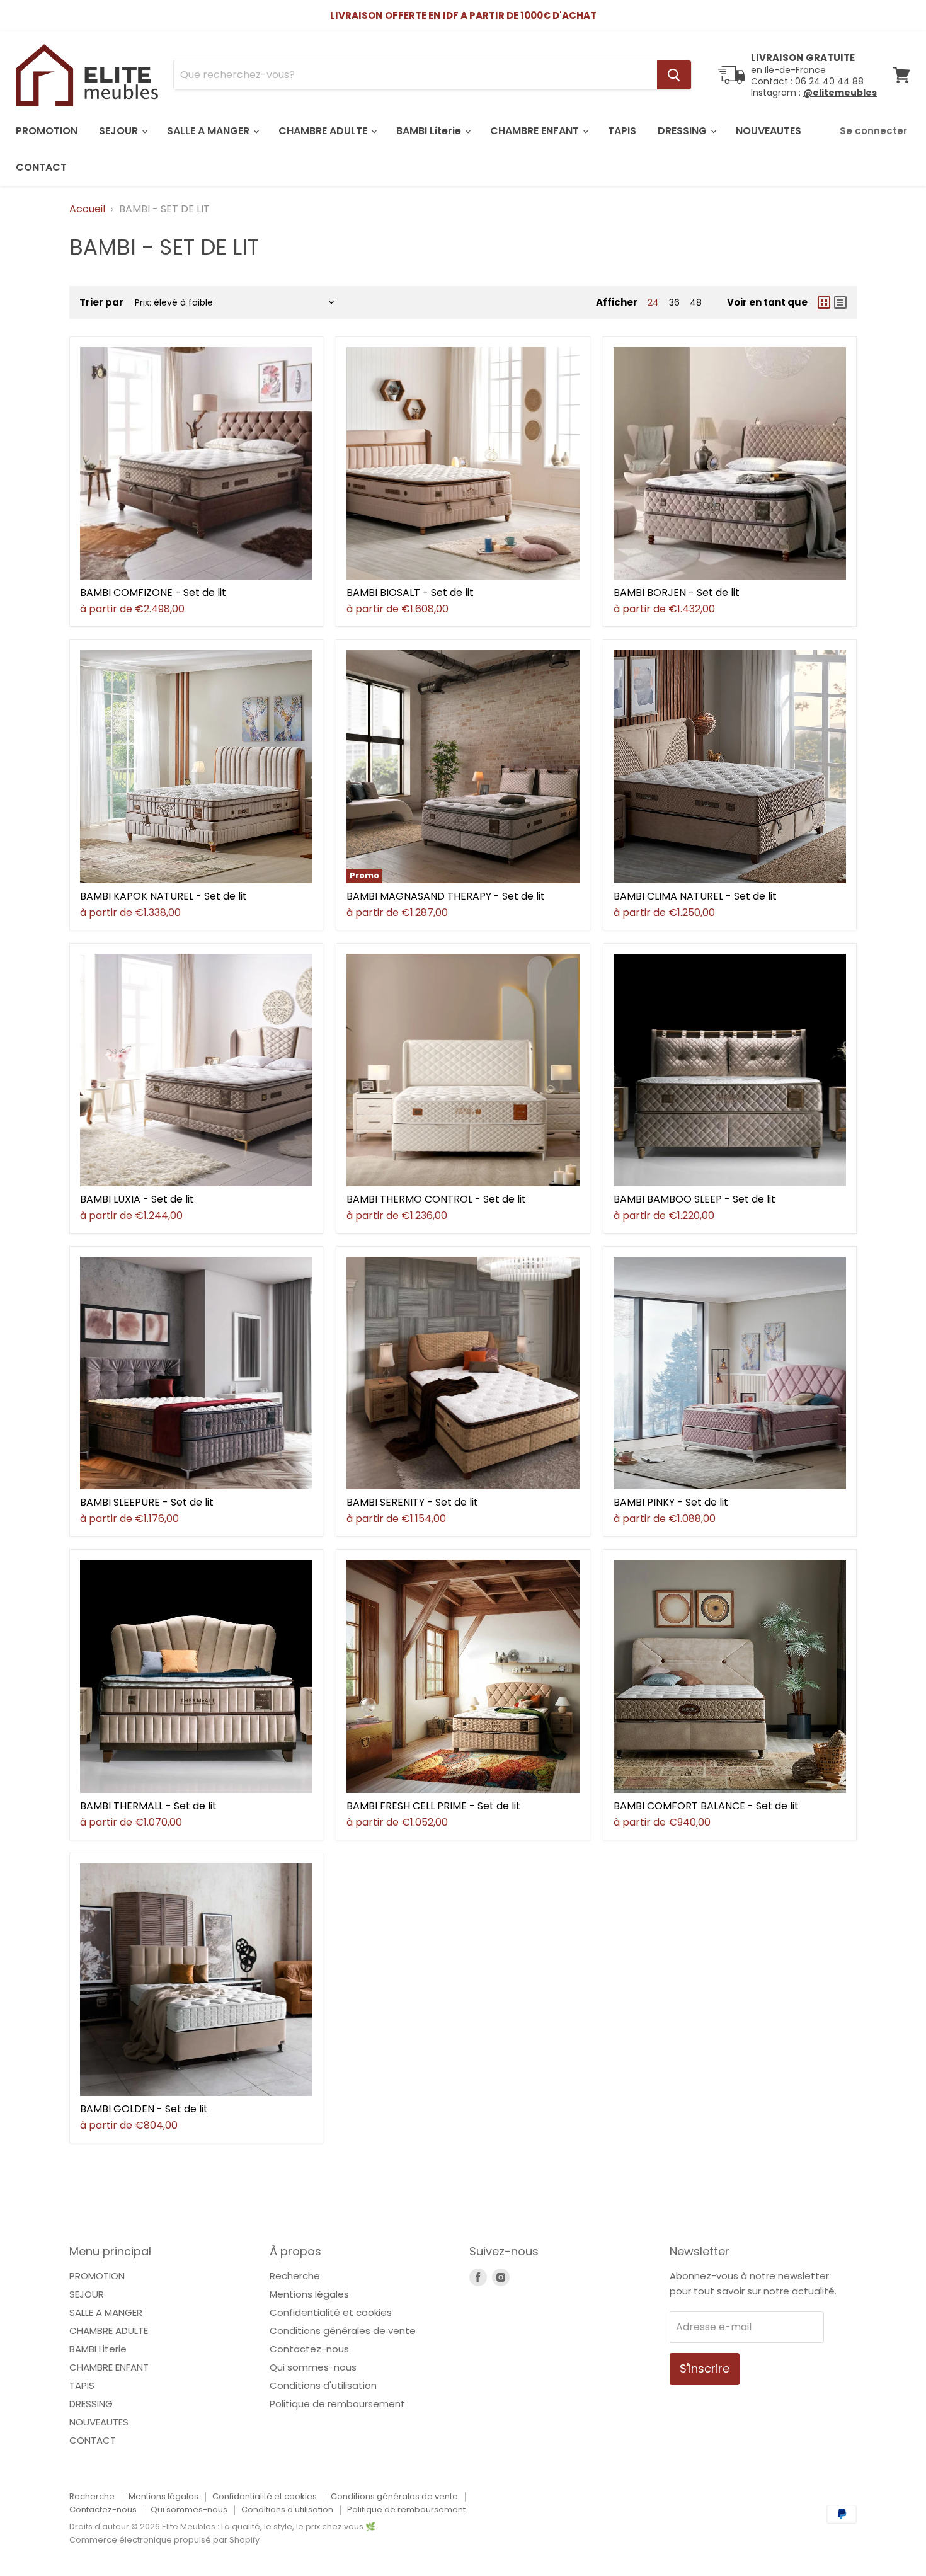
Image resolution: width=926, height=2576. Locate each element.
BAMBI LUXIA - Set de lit (137, 1199)
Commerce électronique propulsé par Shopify (164, 2540)
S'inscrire (705, 2368)
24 (653, 302)
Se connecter (873, 131)
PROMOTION (47, 131)
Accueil (87, 209)
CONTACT (41, 167)
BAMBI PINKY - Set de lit (671, 1502)
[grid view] (824, 302)
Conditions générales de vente (343, 2331)
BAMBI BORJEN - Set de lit (677, 592)
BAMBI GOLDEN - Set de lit (144, 2109)
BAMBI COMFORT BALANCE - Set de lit (706, 1806)
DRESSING (683, 131)
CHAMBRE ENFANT (536, 131)
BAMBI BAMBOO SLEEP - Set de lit (694, 1199)
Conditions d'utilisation (323, 2385)
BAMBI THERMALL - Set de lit (148, 1806)
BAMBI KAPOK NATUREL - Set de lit (163, 896)
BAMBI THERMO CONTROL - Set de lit (436, 1199)
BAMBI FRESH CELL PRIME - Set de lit (433, 1806)
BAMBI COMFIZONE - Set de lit (153, 592)
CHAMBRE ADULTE (324, 131)
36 (674, 302)
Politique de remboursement (337, 2404)
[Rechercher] (674, 75)
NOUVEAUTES (769, 131)
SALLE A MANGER (209, 131)
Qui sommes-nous (313, 2367)
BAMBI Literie (430, 131)
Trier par (101, 302)
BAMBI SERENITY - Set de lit (412, 1502)
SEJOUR (120, 131)
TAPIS (622, 131)
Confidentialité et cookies (331, 2312)
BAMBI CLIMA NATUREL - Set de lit (695, 896)
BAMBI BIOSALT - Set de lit (410, 592)
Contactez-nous (309, 2349)
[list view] (840, 302)
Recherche (295, 2276)
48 (696, 302)
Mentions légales (309, 2294)
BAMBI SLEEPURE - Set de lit (147, 1502)
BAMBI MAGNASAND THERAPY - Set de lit (446, 896)
